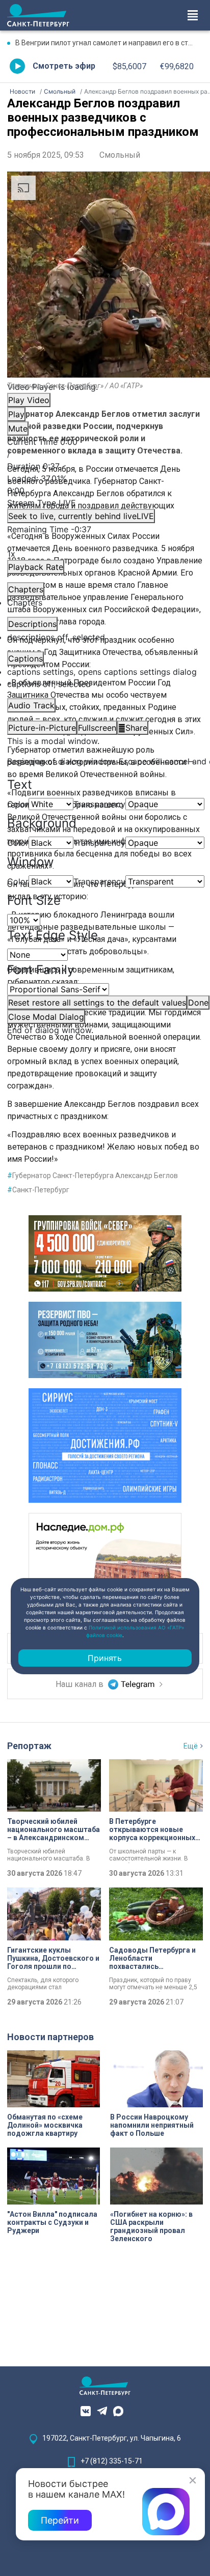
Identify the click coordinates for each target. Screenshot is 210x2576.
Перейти (60, 2520)
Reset (97, 1003)
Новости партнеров (50, 2037)
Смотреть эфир (64, 66)
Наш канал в (81, 1684)
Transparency (99, 804)
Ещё (191, 1746)
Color (18, 804)
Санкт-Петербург (38, 1190)
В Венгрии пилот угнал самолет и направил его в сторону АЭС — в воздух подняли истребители (109, 43)
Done (198, 1003)
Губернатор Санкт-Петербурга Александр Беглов (93, 1176)
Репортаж (29, 1746)
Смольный (120, 155)
